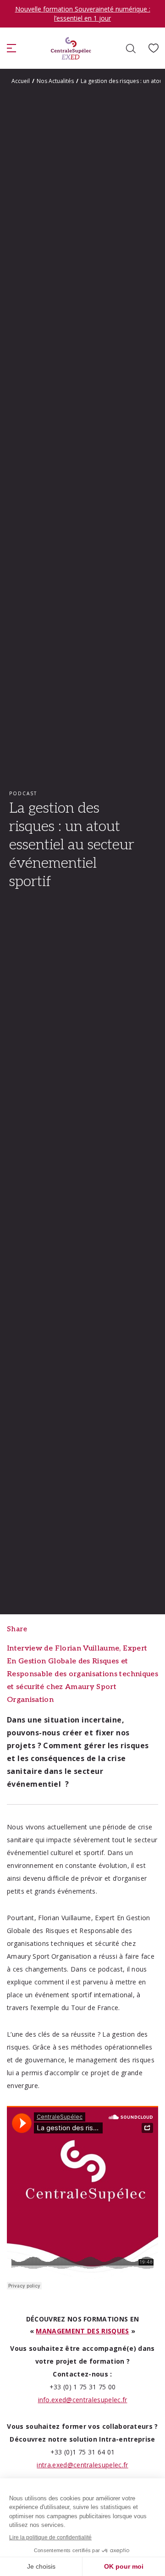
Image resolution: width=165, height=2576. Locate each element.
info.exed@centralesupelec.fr (83, 2400)
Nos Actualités (55, 81)
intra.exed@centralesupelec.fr (82, 2465)
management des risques (82, 2331)
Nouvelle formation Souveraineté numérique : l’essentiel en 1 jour (83, 14)
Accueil (21, 81)
